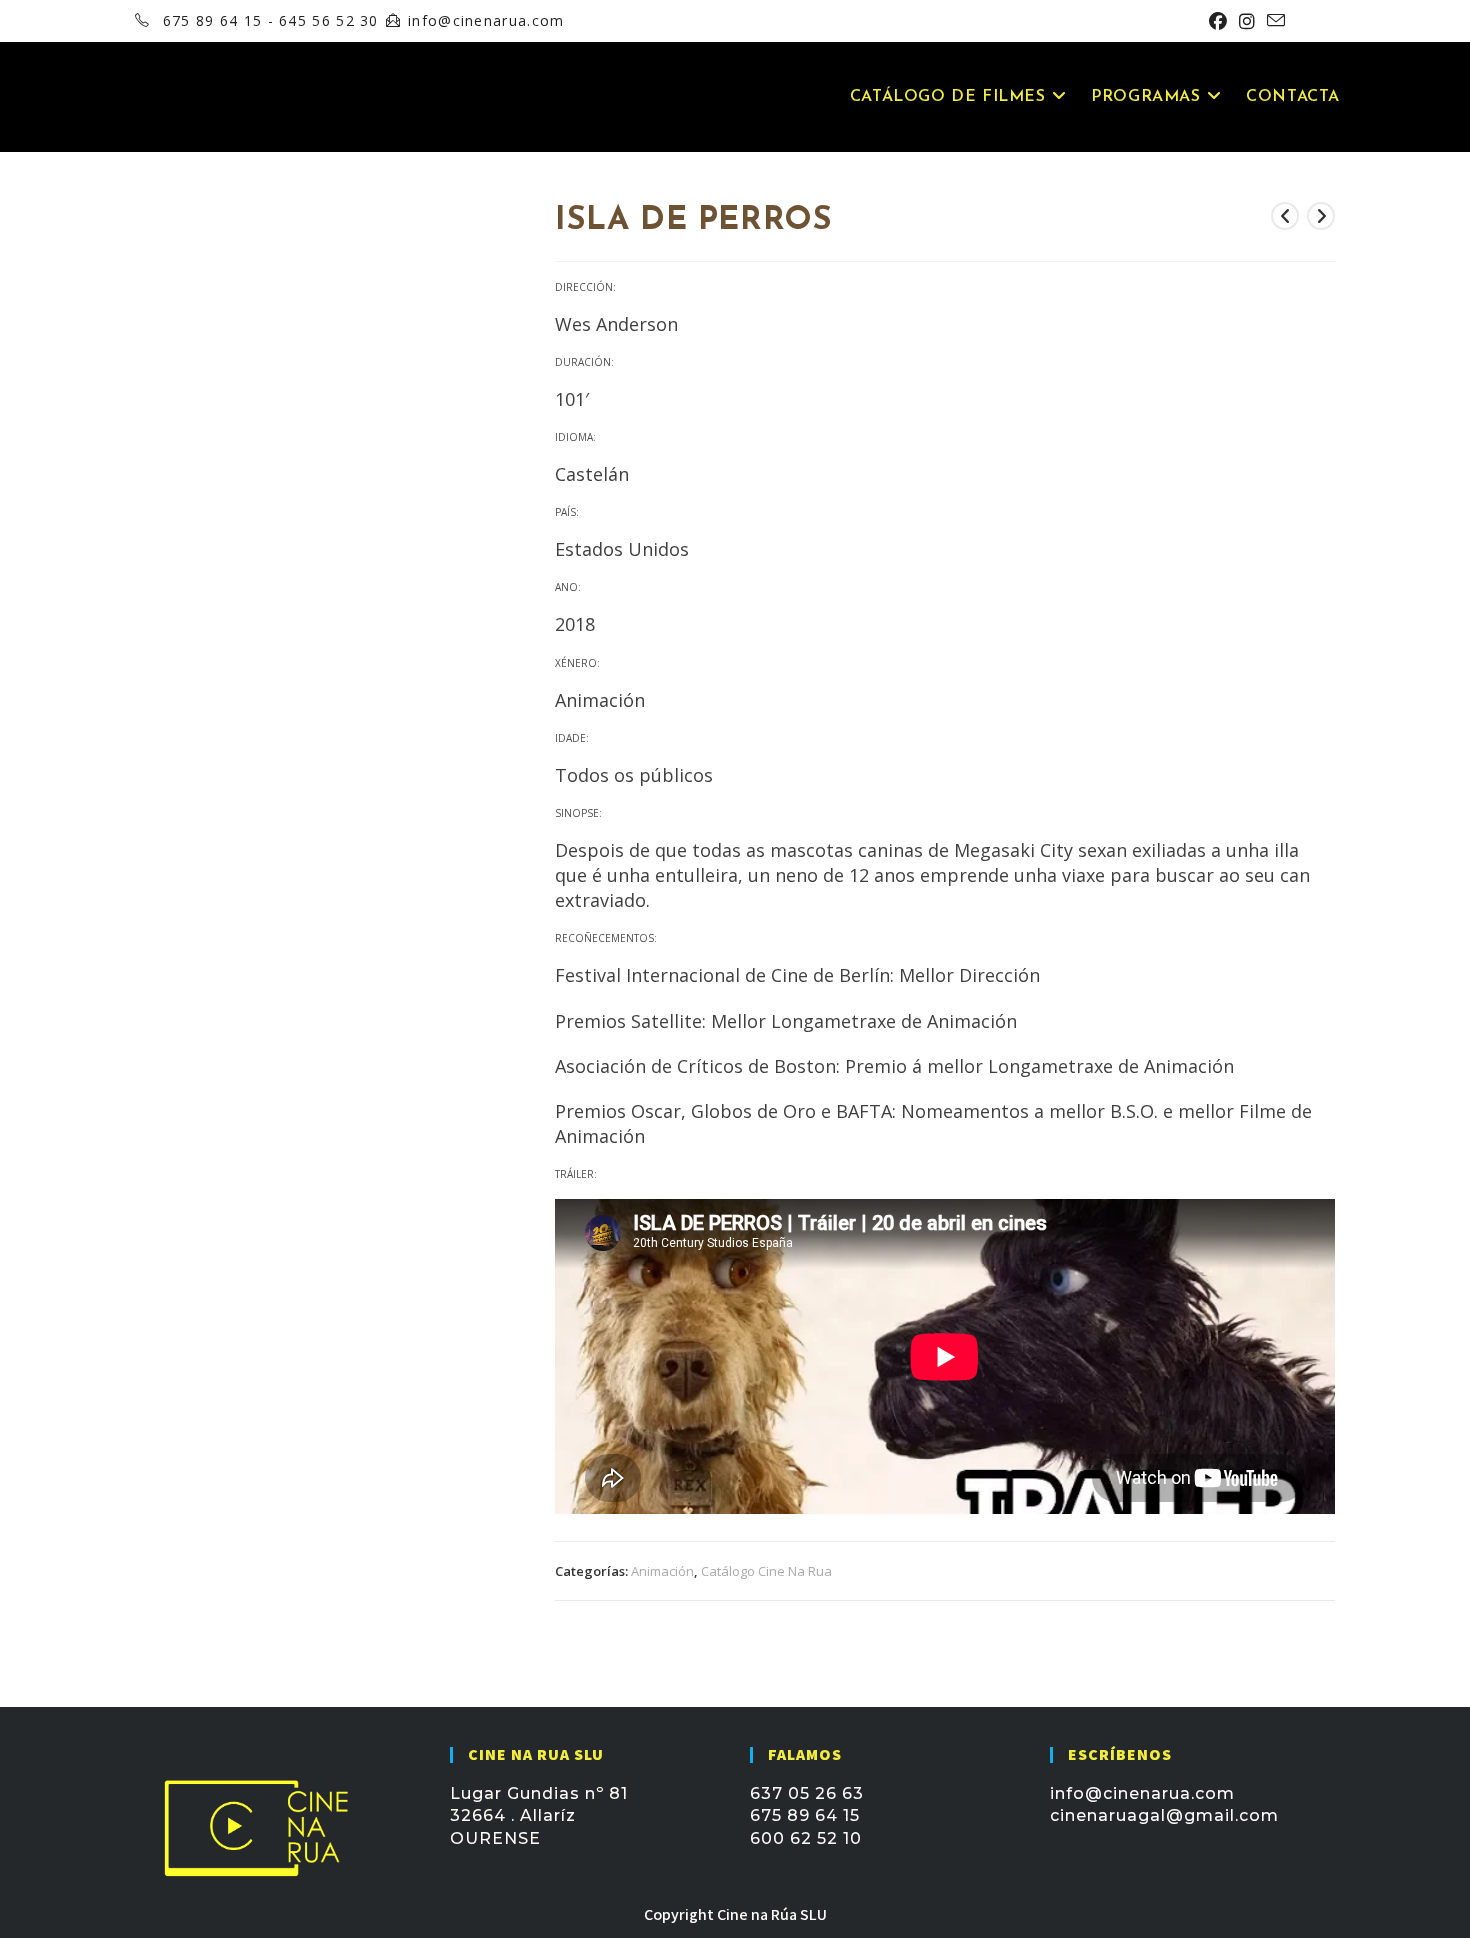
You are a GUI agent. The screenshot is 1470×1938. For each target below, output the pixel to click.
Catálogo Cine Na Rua (766, 1571)
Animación (662, 1571)
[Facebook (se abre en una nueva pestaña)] (1218, 21)
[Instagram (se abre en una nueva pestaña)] (1247, 21)
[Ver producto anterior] (1285, 216)
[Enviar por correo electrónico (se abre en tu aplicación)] (1273, 21)
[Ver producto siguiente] (1321, 216)
